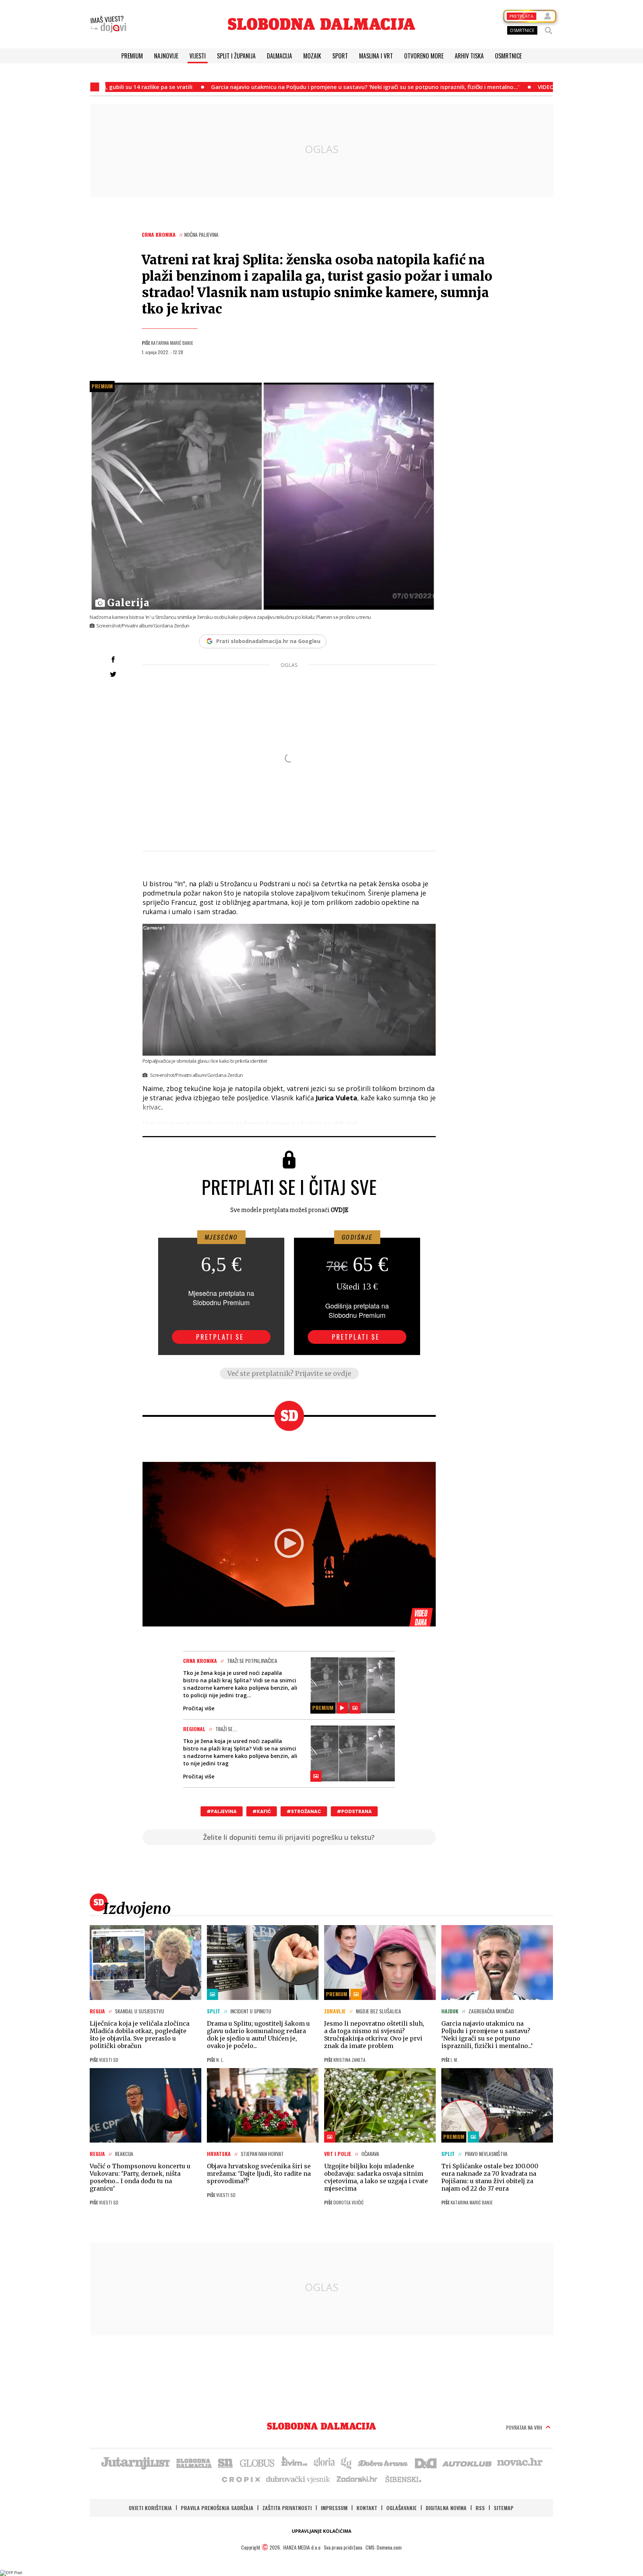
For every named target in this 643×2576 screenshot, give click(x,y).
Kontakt (367, 2508)
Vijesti (198, 56)
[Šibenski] (403, 2479)
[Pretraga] (548, 31)
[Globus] (257, 2462)
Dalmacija (279, 56)
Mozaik (312, 56)
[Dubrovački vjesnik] (298, 2479)
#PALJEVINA (222, 1811)
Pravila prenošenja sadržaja (217, 2508)
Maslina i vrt (376, 56)
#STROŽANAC (304, 1811)
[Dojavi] (108, 24)
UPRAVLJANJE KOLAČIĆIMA (321, 2531)
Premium (132, 56)
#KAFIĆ (262, 1811)
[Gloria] (324, 2462)
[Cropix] (241, 2479)
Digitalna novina (446, 2508)
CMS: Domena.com (383, 2547)
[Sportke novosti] (225, 2462)
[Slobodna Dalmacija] (321, 24)
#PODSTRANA (354, 1811)
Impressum (334, 2508)
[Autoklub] (467, 2462)
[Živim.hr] (294, 2462)
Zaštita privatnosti (287, 2508)
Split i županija (236, 56)
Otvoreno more (424, 56)
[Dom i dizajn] (426, 2462)
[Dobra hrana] (383, 2462)
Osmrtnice (508, 56)
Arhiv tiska (469, 56)
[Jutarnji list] (135, 2462)
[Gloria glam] (347, 2462)
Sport (340, 56)
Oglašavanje (402, 2508)
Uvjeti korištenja (150, 2508)
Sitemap (504, 2508)
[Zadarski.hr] (357, 2479)
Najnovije (166, 56)
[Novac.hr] (520, 2462)
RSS (480, 2508)
